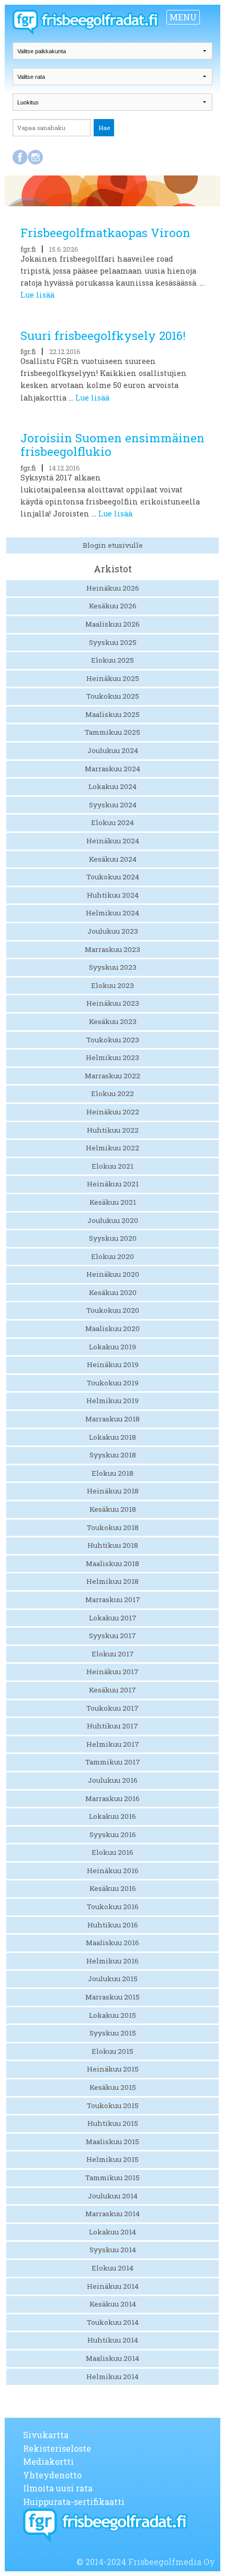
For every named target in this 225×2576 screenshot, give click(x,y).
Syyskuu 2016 (113, 1834)
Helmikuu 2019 (113, 1401)
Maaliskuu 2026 (113, 624)
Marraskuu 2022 (113, 1076)
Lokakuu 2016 (113, 1816)
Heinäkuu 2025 (113, 678)
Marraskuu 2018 (113, 1419)
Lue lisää (37, 295)
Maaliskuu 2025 (113, 714)
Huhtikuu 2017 (113, 1726)
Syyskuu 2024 (113, 805)
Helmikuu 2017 (113, 1744)
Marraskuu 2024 (113, 769)
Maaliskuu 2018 (113, 1563)
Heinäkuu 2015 (113, 2069)
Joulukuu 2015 (113, 1979)
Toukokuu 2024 (113, 877)
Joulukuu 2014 (113, 2196)
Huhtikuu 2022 (113, 1130)
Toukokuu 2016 (113, 1907)
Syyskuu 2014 (113, 2250)
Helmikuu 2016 (113, 1961)
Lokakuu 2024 (113, 786)
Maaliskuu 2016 (113, 1943)
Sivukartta (46, 2435)
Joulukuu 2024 (113, 750)
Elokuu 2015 (113, 2051)
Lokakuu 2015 (113, 2015)
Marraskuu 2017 (113, 1599)
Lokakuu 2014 (113, 2232)
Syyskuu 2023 (113, 967)
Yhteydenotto (52, 2475)
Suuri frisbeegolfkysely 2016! (103, 336)
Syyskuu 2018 (113, 1455)
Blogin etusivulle (113, 545)
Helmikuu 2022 (113, 1148)
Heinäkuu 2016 (113, 1871)
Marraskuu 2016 (113, 1798)
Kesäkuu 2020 (113, 1292)
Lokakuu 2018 (113, 1437)
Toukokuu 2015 (113, 2106)
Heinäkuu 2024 (113, 841)
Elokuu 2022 (113, 1093)
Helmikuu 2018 (113, 1581)
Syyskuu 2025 (113, 642)
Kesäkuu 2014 (113, 2304)
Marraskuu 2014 (113, 2214)
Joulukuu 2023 (113, 931)
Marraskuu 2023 (113, 949)
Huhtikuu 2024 (113, 895)
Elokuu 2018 (113, 1473)
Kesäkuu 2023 (113, 1021)
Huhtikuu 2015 (113, 2123)
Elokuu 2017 (113, 1654)
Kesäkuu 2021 (113, 1202)
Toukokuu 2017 (113, 1708)
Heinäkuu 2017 (113, 1672)
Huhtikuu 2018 (113, 1545)
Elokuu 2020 (113, 1256)
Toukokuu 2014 (113, 2322)
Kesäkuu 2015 (113, 2087)
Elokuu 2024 (113, 822)
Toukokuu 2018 (113, 1527)
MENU (183, 17)
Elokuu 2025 (113, 660)
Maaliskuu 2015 (113, 2142)
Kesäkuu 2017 (113, 1690)
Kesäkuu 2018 (113, 1509)
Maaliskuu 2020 (113, 1328)
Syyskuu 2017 (113, 1636)
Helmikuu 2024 (113, 913)
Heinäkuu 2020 (113, 1274)
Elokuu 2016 (113, 1852)
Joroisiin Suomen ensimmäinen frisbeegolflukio (113, 445)
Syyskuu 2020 (113, 1238)
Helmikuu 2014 (113, 2377)
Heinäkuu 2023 (113, 1003)
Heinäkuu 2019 (113, 1365)
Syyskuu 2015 (113, 2033)
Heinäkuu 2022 (113, 1112)
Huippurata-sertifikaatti (74, 2502)
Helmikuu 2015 (113, 2159)
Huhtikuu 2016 (113, 1925)
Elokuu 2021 (113, 1166)
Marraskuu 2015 (113, 1997)
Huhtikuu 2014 (113, 2340)
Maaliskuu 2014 (113, 2358)
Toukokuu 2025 (113, 696)
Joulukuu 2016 (113, 1780)
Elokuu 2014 (113, 2268)
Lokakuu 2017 (113, 1618)
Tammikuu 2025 (113, 732)
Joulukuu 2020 (113, 1220)
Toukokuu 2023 (113, 1040)
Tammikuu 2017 (113, 1762)
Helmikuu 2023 (113, 1057)
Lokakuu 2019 (113, 1347)
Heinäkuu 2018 (113, 1491)
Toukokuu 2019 (113, 1383)
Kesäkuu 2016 (113, 1888)
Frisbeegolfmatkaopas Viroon (105, 233)
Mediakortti (48, 2461)
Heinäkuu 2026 (113, 588)
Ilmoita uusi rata (58, 2488)
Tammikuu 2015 (113, 2178)
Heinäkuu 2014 (113, 2286)
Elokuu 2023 (113, 985)
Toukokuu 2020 (113, 1310)
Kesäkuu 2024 (113, 859)
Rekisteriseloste (57, 2448)
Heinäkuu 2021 (113, 1184)
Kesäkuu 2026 (113, 606)
